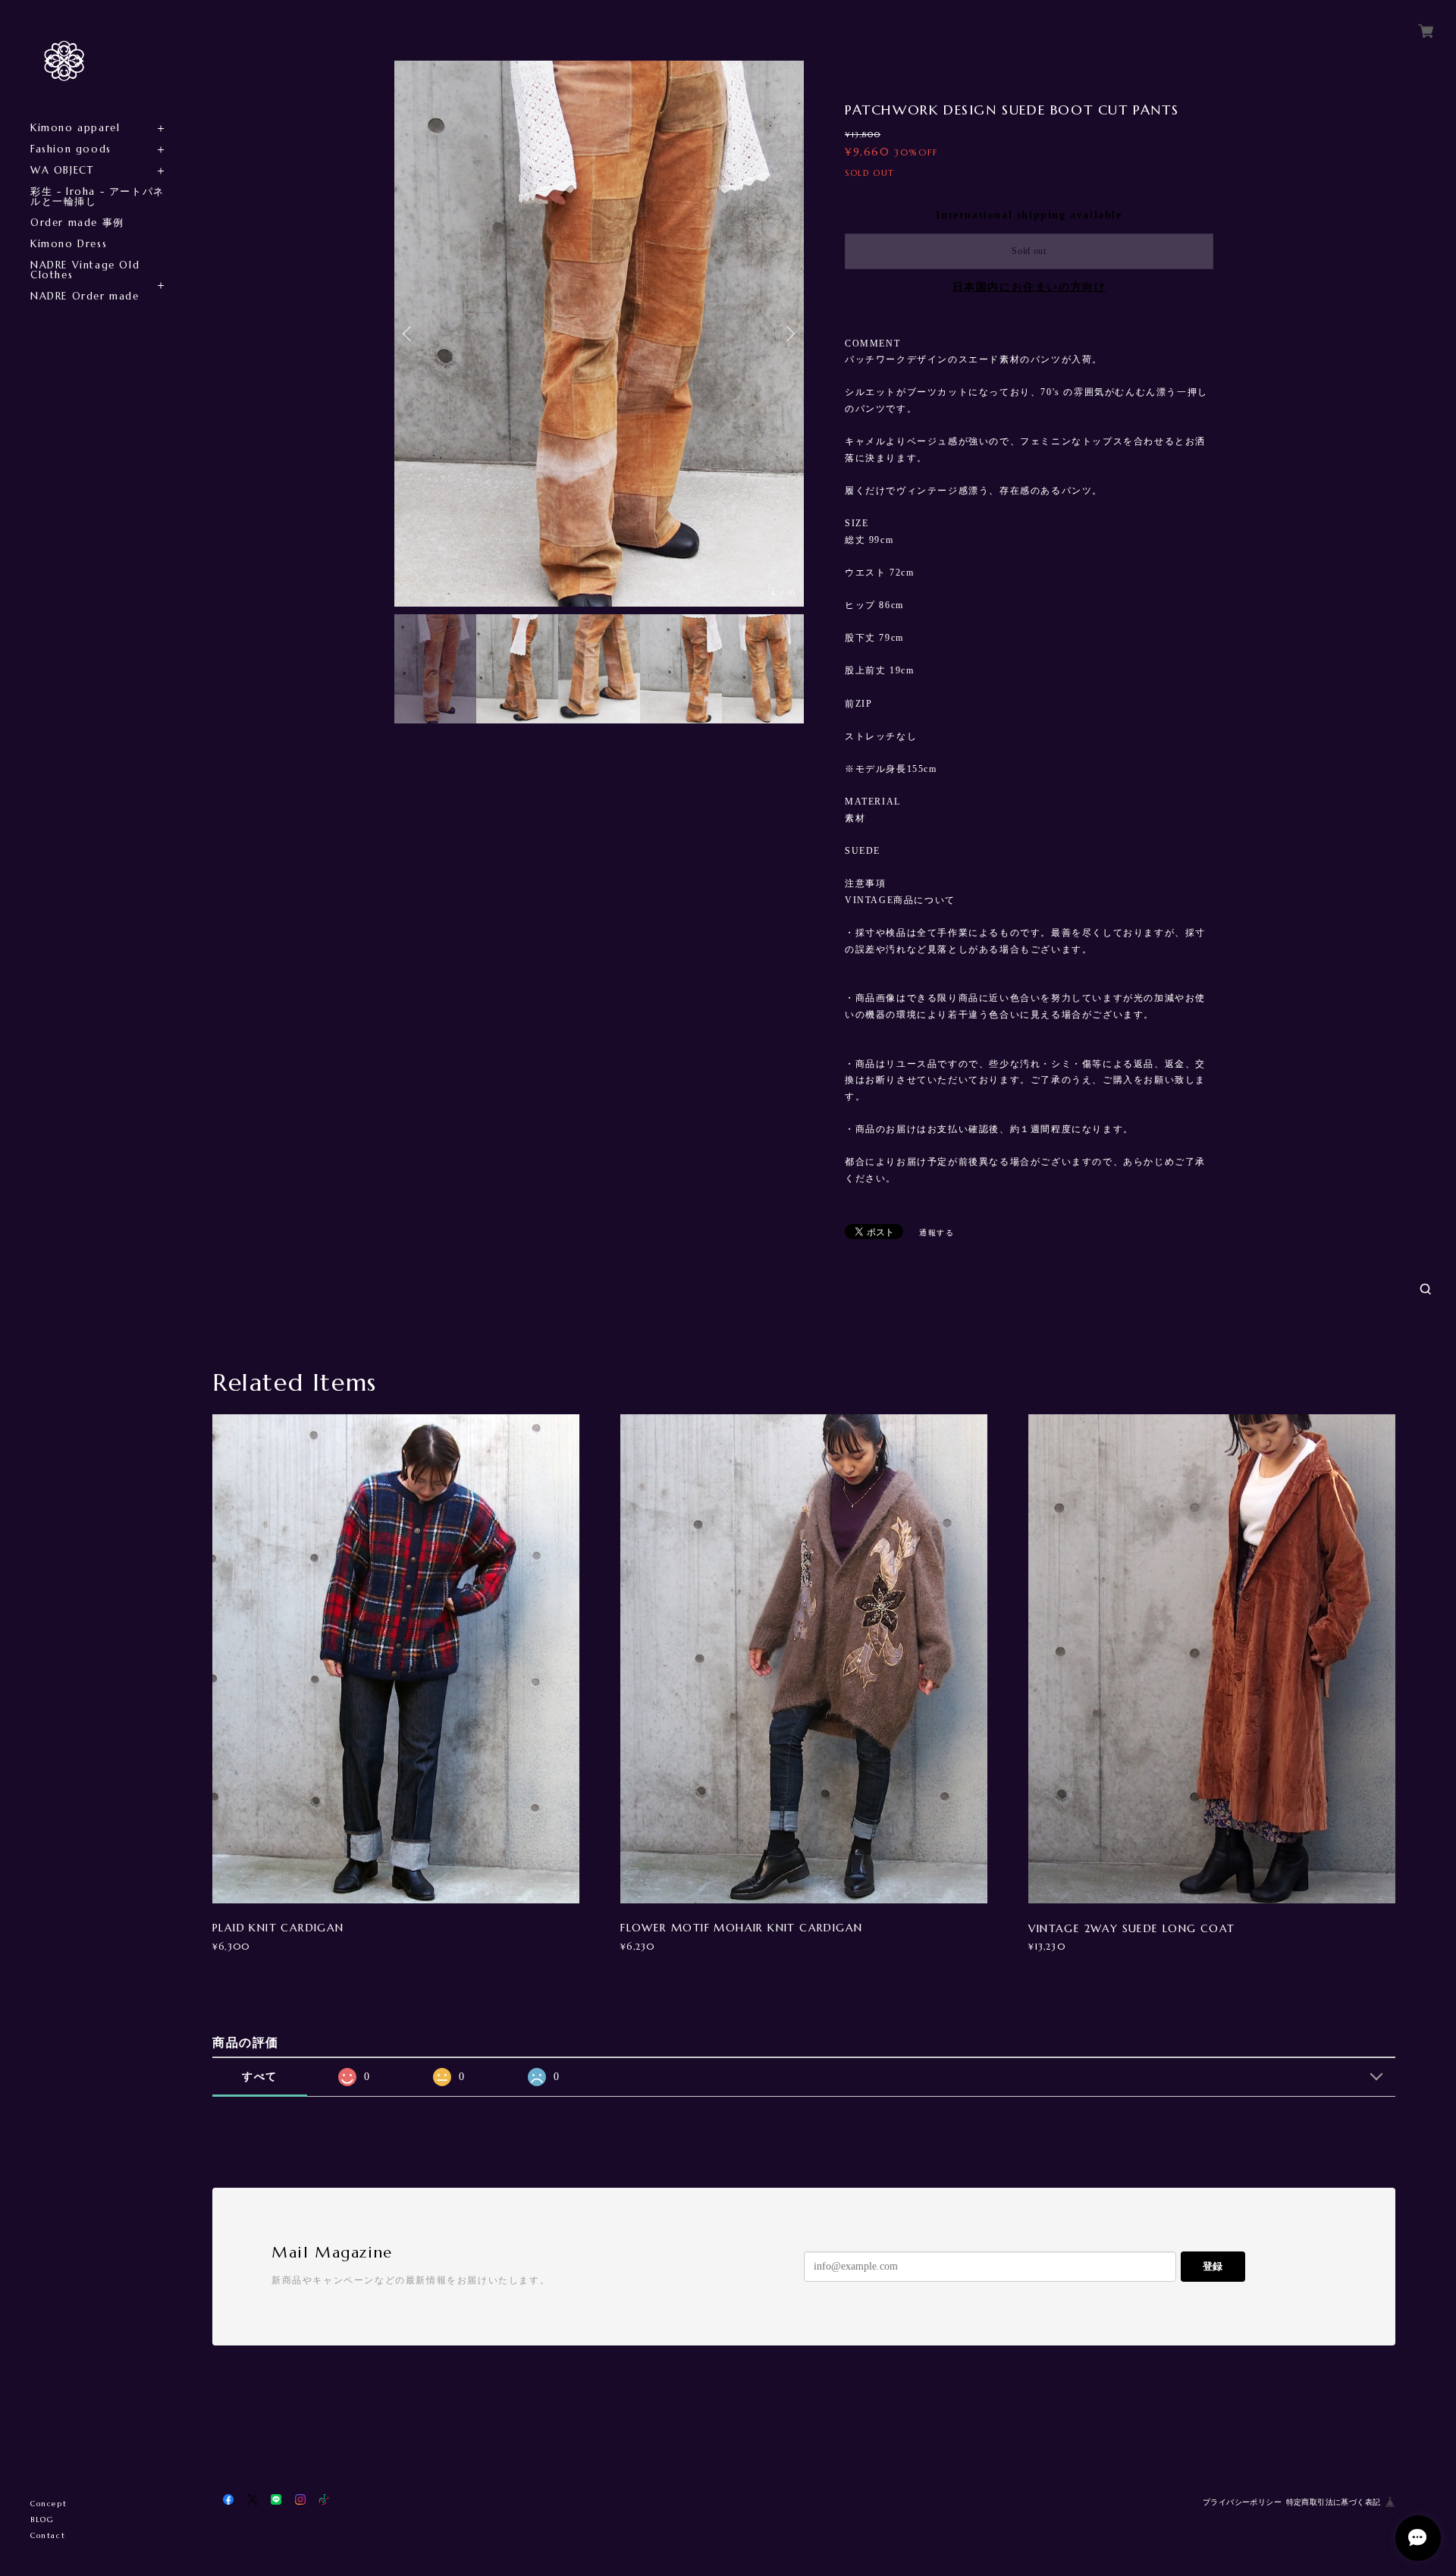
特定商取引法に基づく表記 (1334, 2502)
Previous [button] (409, 334)
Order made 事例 (77, 223)
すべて (260, 2077)
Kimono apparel (75, 128)
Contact (48, 2535)
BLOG (42, 2520)
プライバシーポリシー (1242, 2502)
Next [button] (789, 334)
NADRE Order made (85, 296)
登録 (1213, 2266)
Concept (49, 2504)
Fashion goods (71, 149)
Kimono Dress (69, 244)
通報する (937, 1233)
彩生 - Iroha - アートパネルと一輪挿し (97, 196)
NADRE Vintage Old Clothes (85, 270)
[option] (599, 334)
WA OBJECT (62, 170)
